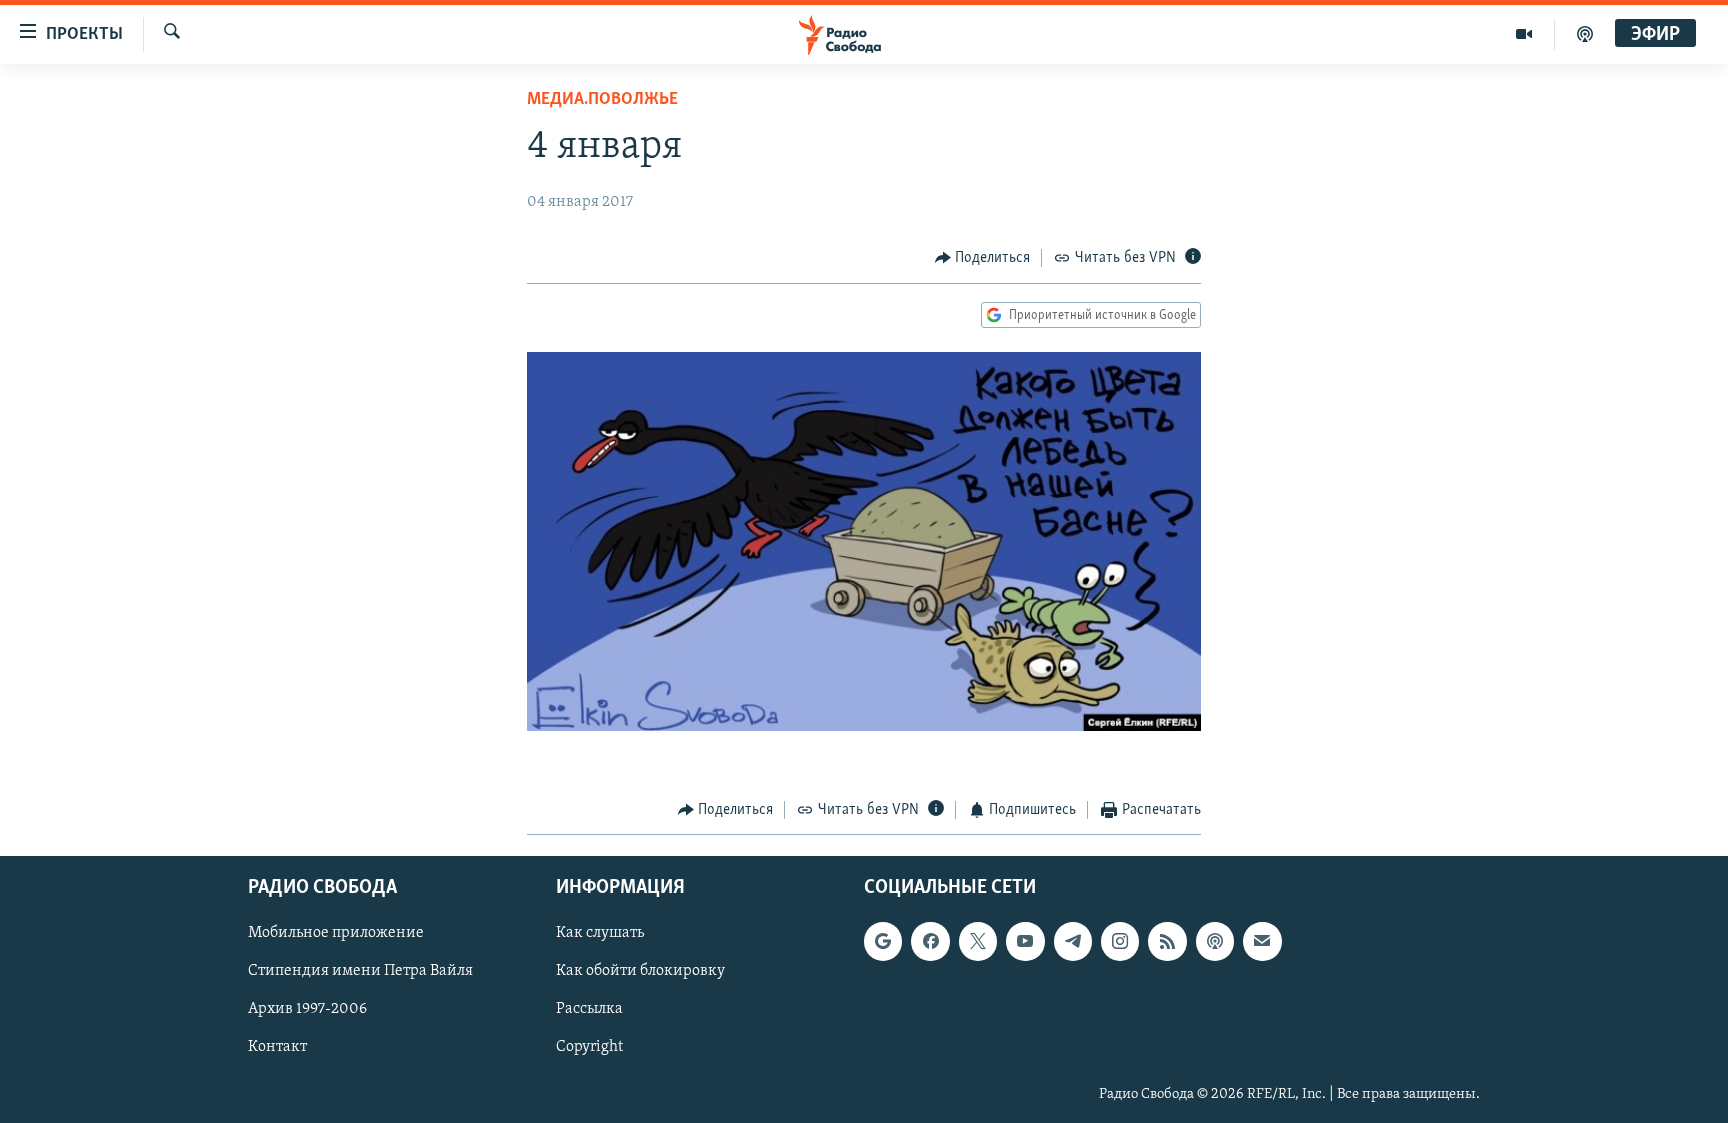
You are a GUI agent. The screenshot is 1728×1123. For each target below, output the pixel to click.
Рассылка (589, 1009)
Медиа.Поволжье (602, 100)
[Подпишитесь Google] (883, 941)
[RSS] (1167, 941)
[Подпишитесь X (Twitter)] (978, 941)
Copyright (589, 1047)
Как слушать (600, 933)
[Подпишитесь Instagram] (1120, 941)
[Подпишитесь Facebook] (930, 941)
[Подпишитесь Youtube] (1025, 941)
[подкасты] (1585, 34)
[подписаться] (1262, 941)
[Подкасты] (1215, 941)
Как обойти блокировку (640, 971)
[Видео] (1524, 34)
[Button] (983, 258)
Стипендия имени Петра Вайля (360, 971)
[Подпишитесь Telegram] (1073, 941)
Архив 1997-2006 (307, 1009)
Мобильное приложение (336, 933)
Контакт (277, 1047)
